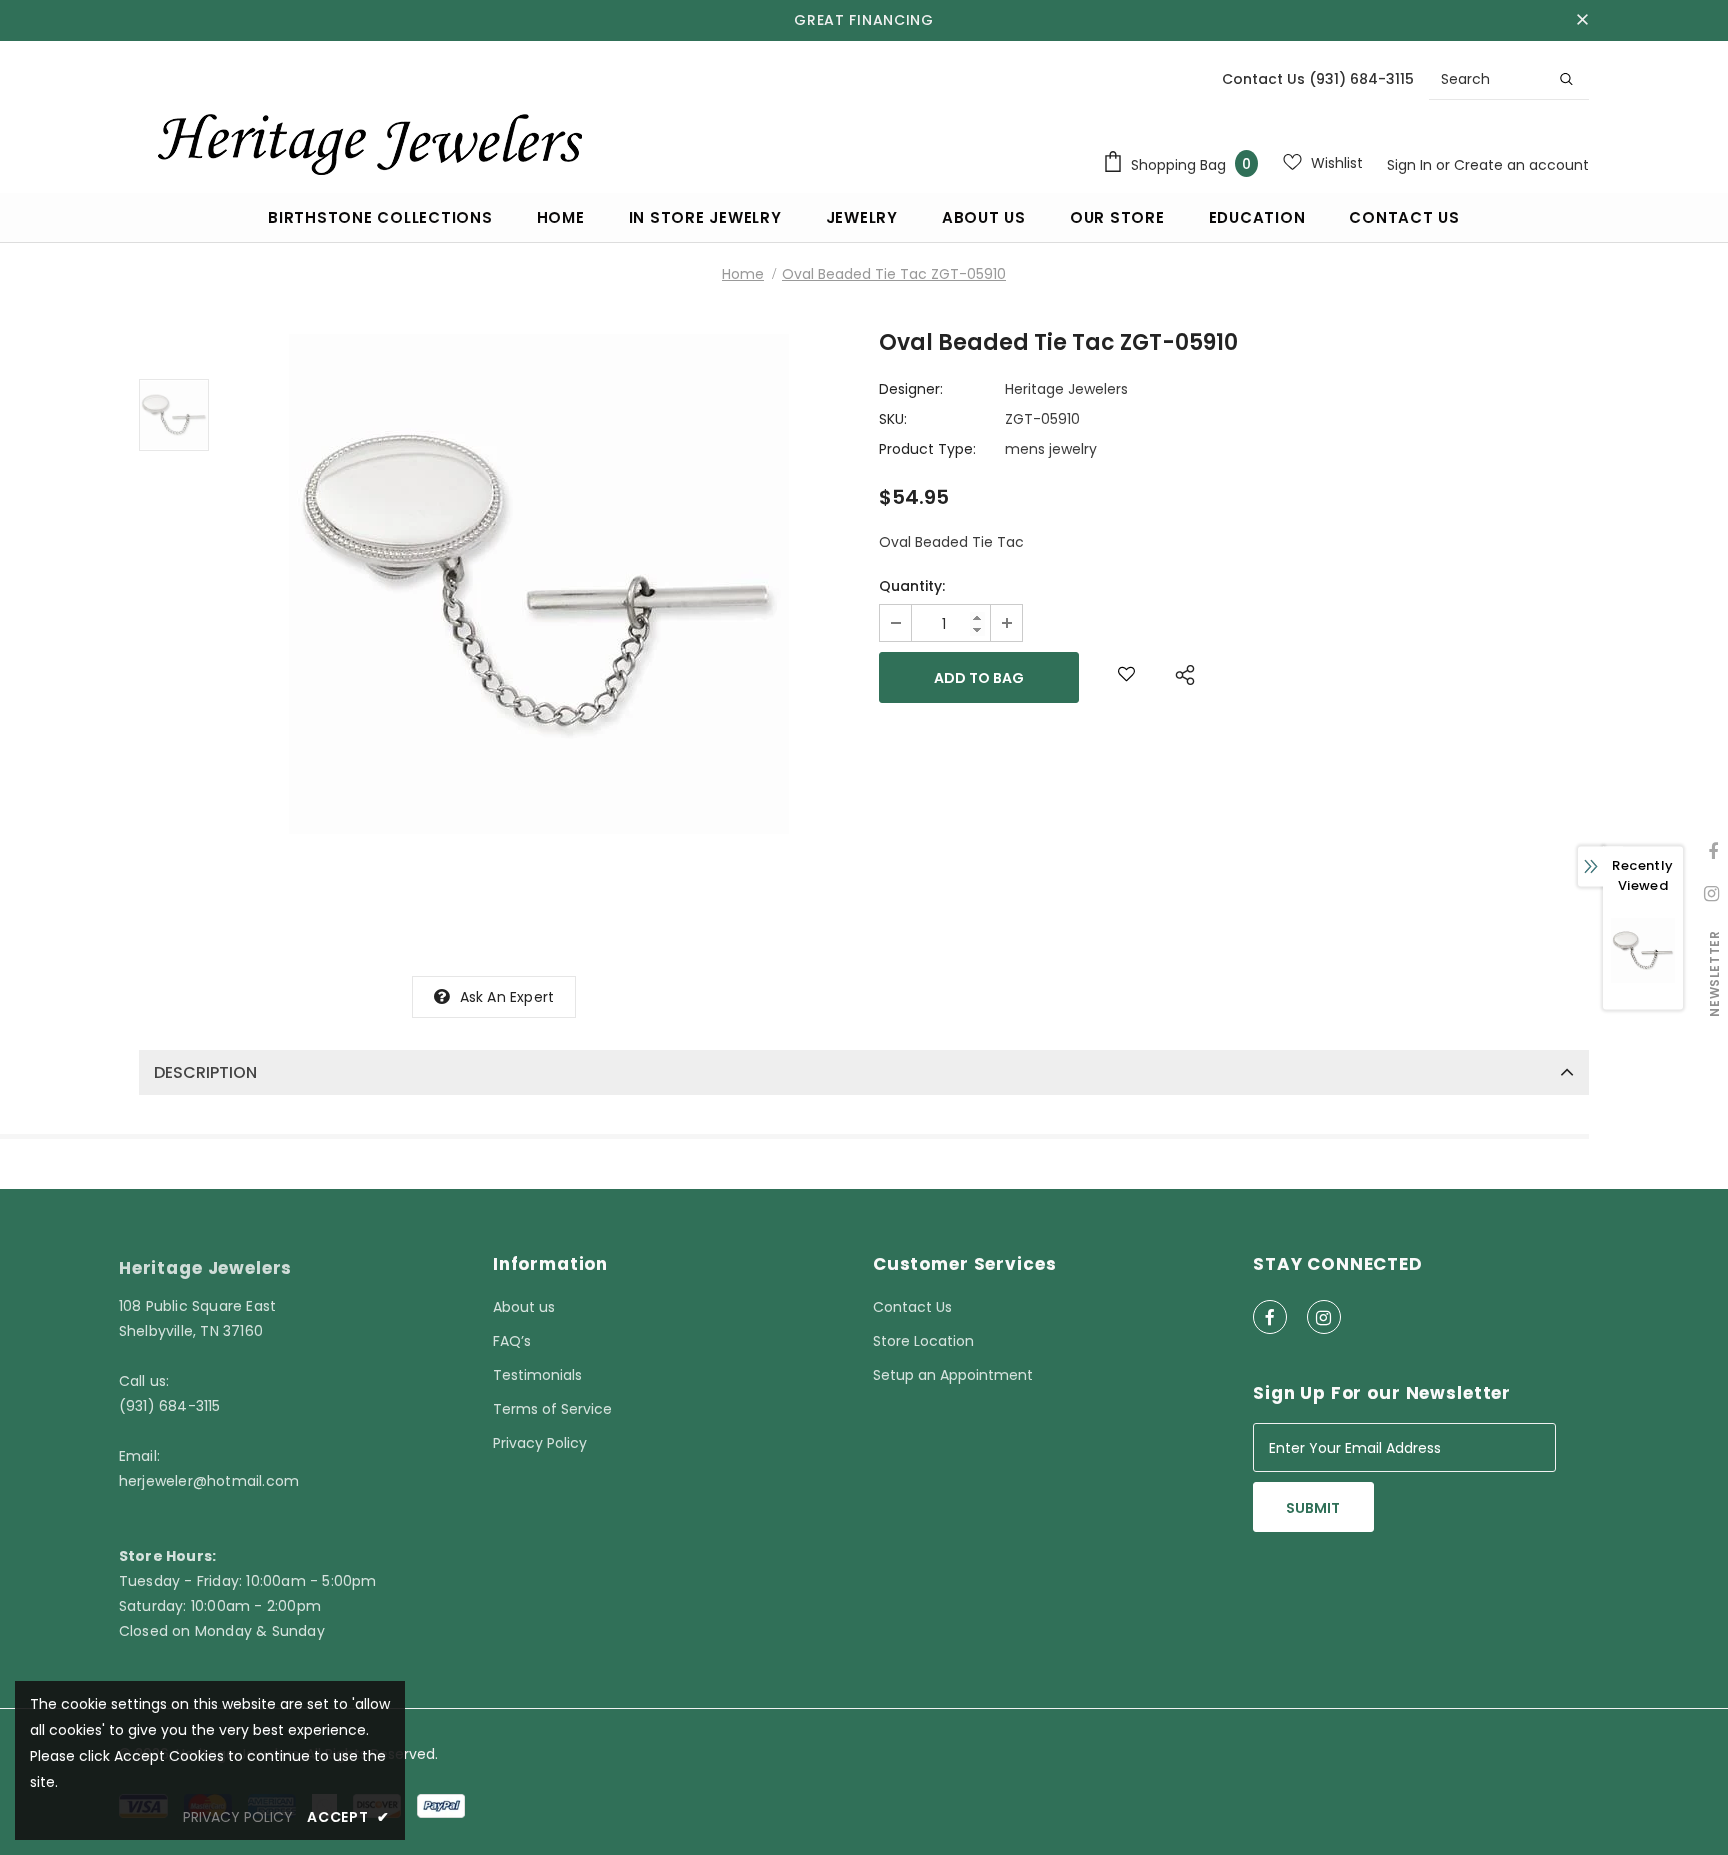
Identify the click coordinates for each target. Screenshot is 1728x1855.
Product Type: (927, 449)
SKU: (893, 419)
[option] (539, 584)
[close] (1582, 20)
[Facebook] (1270, 1317)
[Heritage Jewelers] (366, 139)
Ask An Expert (507, 997)
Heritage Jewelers (1066, 389)
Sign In (1411, 165)
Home (743, 274)
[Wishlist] (1126, 677)
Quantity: (912, 586)
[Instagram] (1324, 1317)
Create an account (1521, 165)
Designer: (911, 389)
